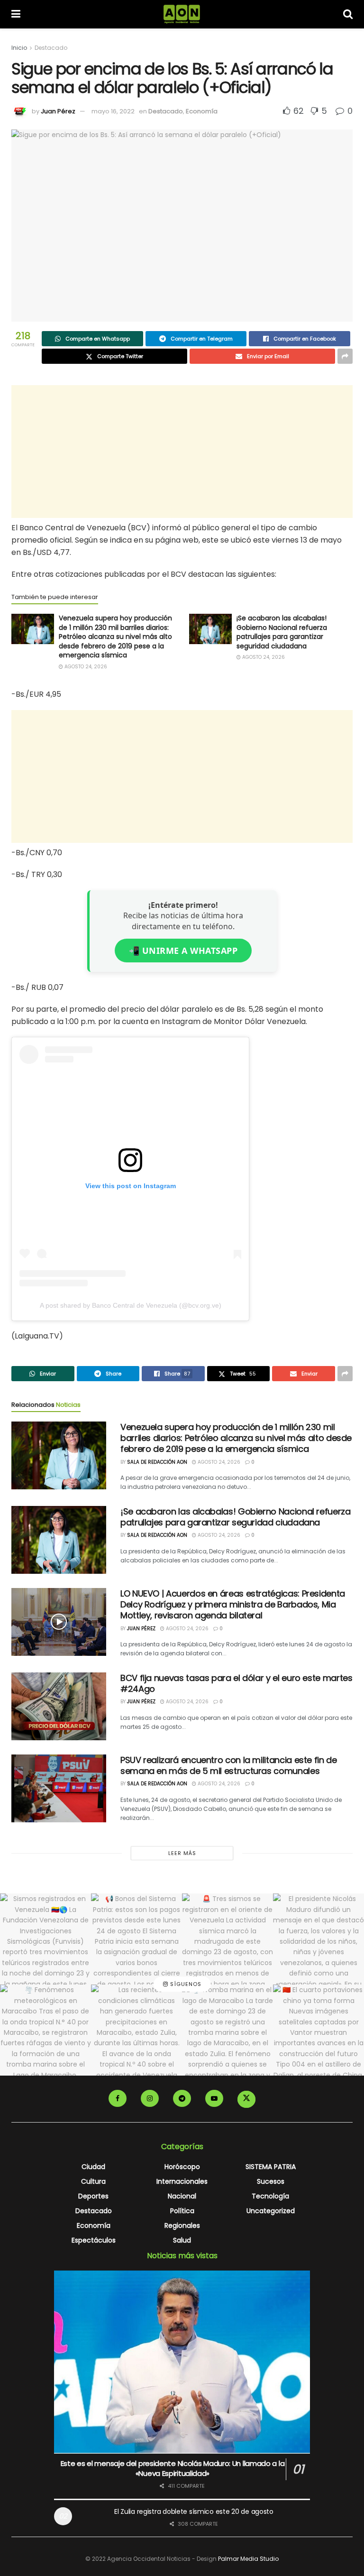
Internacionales (182, 2181)
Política (182, 2211)
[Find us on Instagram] (150, 2098)
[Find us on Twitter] (246, 2099)
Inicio (19, 48)
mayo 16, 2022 (113, 111)
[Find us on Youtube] (214, 2098)
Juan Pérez (58, 111)
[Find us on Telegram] (182, 2098)
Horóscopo (182, 2167)
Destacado (51, 48)
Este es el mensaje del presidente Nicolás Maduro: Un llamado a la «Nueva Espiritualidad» (173, 2468)
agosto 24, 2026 (85, 667)
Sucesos (271, 2181)
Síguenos (185, 1985)
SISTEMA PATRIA (271, 2167)
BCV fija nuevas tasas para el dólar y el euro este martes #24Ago (236, 1683)
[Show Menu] (16, 14)
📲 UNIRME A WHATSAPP (183, 951)
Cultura (93, 2181)
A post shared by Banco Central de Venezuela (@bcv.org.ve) (131, 1305)
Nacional (182, 2196)
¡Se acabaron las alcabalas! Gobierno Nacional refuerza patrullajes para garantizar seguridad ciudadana (282, 632)
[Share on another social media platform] (345, 356)
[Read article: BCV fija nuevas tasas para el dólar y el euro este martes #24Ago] (59, 1706)
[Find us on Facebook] (118, 2098)
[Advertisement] (182, 452)
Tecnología (270, 2196)
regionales (182, 2225)
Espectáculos (94, 2240)
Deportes (93, 2196)
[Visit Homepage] (182, 14)
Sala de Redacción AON (157, 1462)
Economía (202, 111)
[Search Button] (348, 14)
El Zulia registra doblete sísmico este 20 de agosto (194, 2511)
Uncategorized (271, 2211)
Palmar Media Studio (248, 2559)
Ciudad (93, 2167)
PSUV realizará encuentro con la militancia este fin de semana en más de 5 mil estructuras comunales (229, 1765)
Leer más (182, 1853)
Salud (182, 2240)
